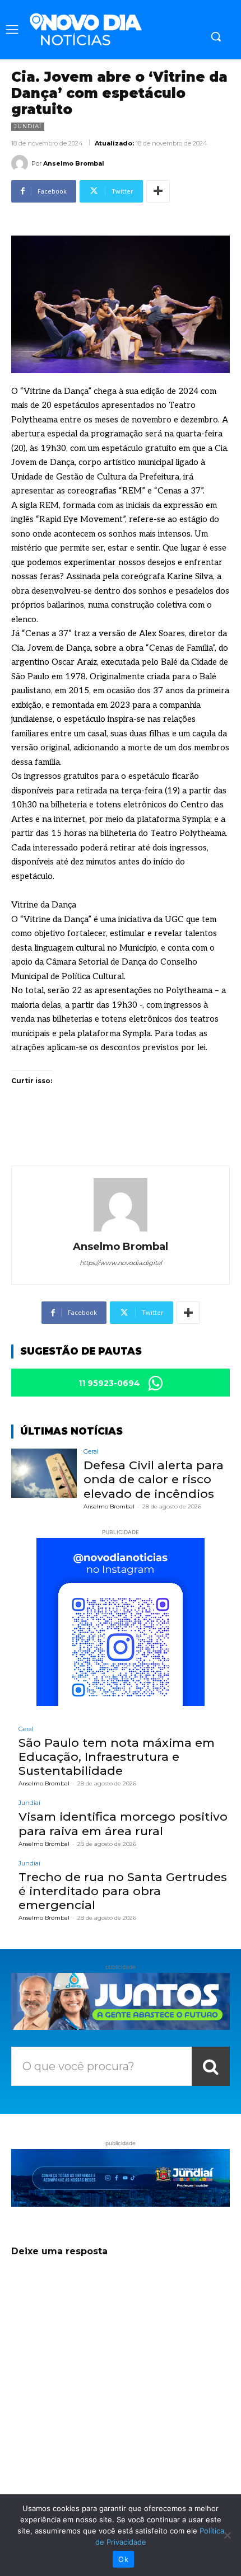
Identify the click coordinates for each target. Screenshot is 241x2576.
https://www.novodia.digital (121, 1263)
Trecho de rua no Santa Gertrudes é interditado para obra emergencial (123, 1891)
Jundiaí (28, 126)
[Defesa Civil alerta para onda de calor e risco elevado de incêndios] (44, 1473)
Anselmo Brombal (74, 163)
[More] (158, 191)
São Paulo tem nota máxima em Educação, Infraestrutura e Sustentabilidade (117, 1757)
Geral (91, 1452)
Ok (123, 2559)
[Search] (211, 2066)
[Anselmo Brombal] (21, 163)
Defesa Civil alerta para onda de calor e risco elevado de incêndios (154, 1479)
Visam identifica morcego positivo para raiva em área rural (123, 1823)
